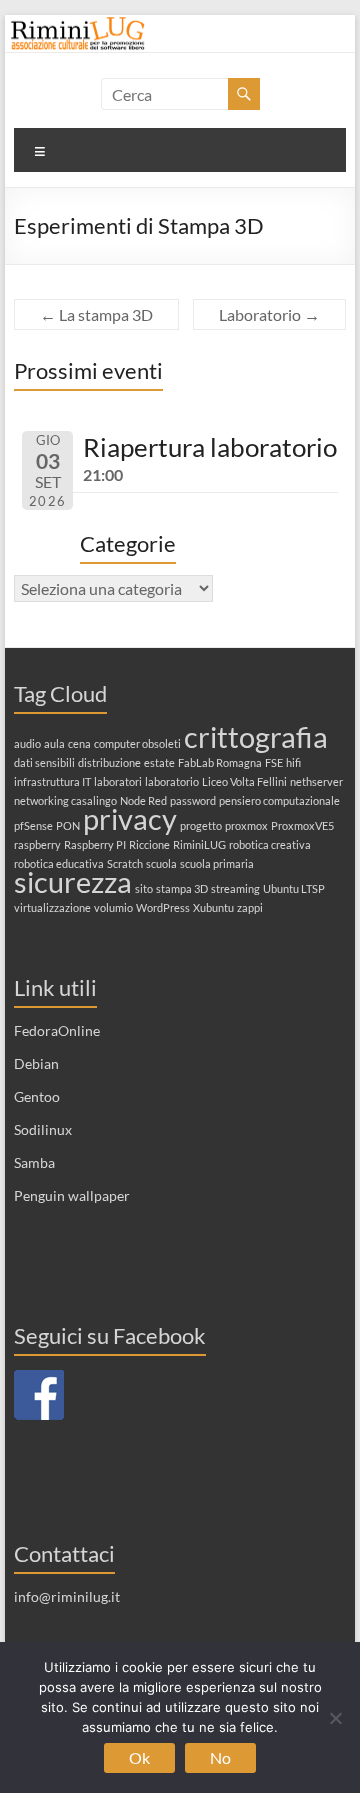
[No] (335, 1718)
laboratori (118, 781)
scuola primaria (217, 863)
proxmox (246, 825)
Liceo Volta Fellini (244, 781)
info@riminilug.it (67, 1596)
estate (159, 762)
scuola (161, 863)
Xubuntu (213, 907)
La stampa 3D (96, 314)
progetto (201, 825)
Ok (139, 1757)
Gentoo (37, 1096)
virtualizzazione (52, 907)
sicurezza (73, 881)
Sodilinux (43, 1129)
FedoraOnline (57, 1030)
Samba (34, 1162)
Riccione (149, 844)
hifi (293, 762)
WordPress (163, 907)
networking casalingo (65, 800)
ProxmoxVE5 (302, 825)
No (220, 1757)
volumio (113, 907)
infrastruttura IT (52, 781)
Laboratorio (269, 314)
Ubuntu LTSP (294, 888)
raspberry (37, 844)
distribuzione (109, 762)
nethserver (316, 781)
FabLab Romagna (220, 762)
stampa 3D (182, 888)
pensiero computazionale (279, 800)
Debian (36, 1063)
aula (54, 743)
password (193, 800)
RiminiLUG (199, 844)
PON (68, 825)
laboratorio (172, 781)
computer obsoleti (137, 743)
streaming (235, 888)
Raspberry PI (95, 844)
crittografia (256, 736)
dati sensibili (44, 762)
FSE (274, 762)
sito (144, 888)
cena (79, 743)
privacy (130, 818)
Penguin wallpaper (72, 1195)
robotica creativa (270, 844)
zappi (250, 907)
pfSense (33, 825)
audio (27, 743)
